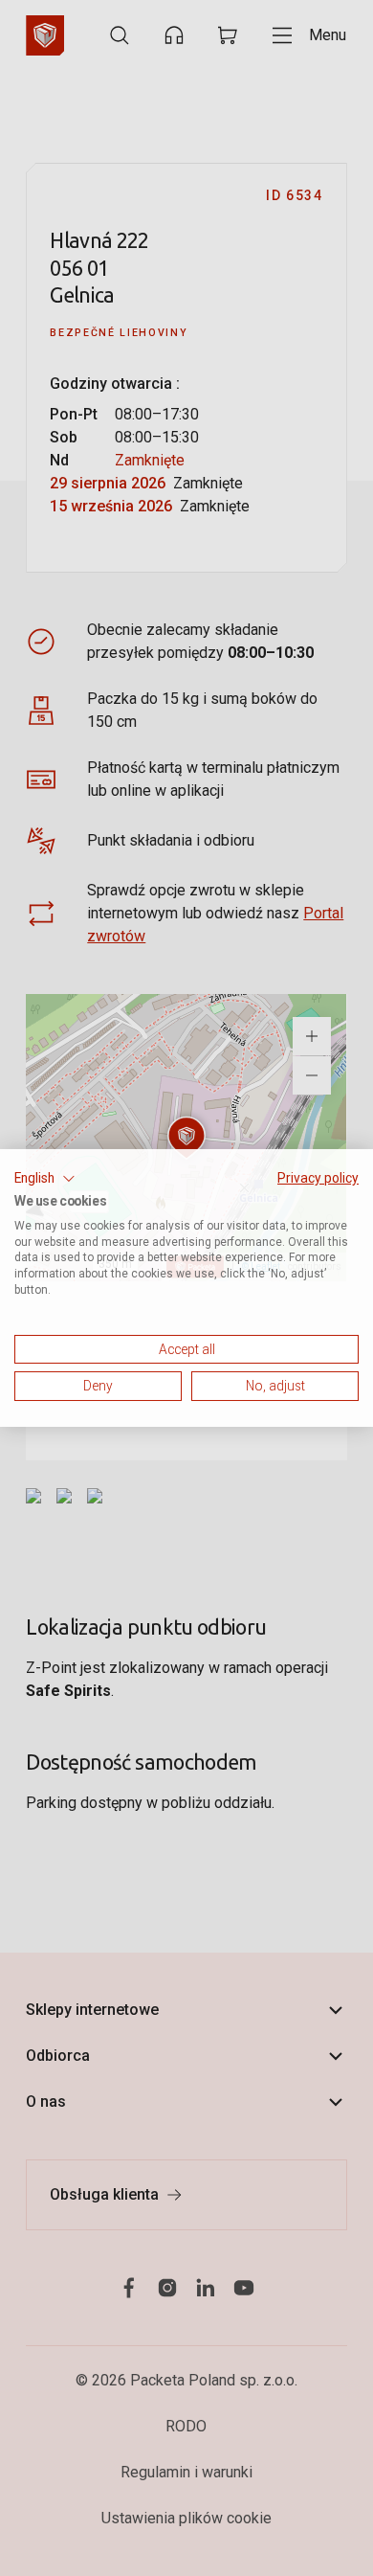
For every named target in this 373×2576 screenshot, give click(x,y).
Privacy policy (318, 1178)
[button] (45, 1179)
